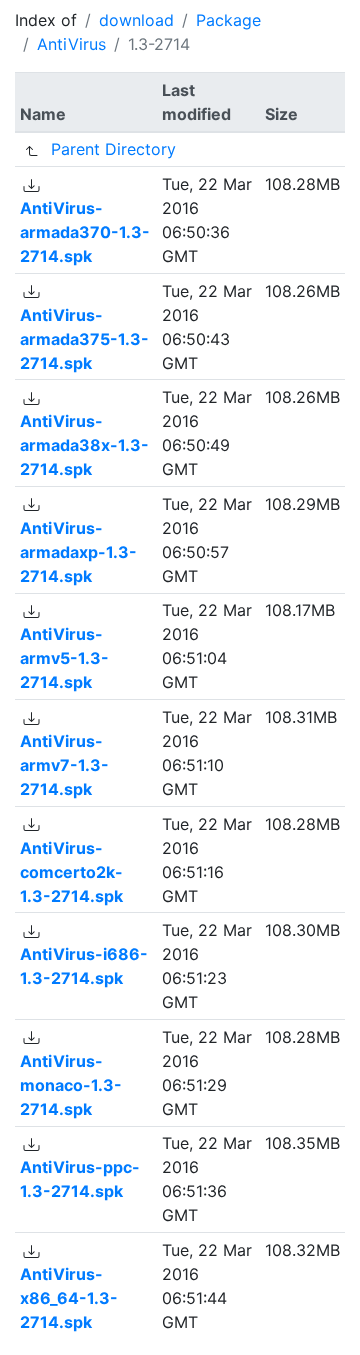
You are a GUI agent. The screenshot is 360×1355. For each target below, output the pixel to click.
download (136, 20)
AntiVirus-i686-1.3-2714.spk (84, 966)
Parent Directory (113, 149)
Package (228, 20)
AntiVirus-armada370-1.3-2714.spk (85, 232)
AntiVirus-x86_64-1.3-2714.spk (69, 1298)
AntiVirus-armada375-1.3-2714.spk (84, 339)
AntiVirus (71, 44)
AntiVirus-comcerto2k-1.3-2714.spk (71, 872)
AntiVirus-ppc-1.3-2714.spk (80, 1179)
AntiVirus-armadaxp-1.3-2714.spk (78, 552)
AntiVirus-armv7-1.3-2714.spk (64, 765)
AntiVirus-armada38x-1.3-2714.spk (84, 445)
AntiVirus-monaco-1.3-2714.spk (71, 1085)
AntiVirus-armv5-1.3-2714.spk (64, 658)
